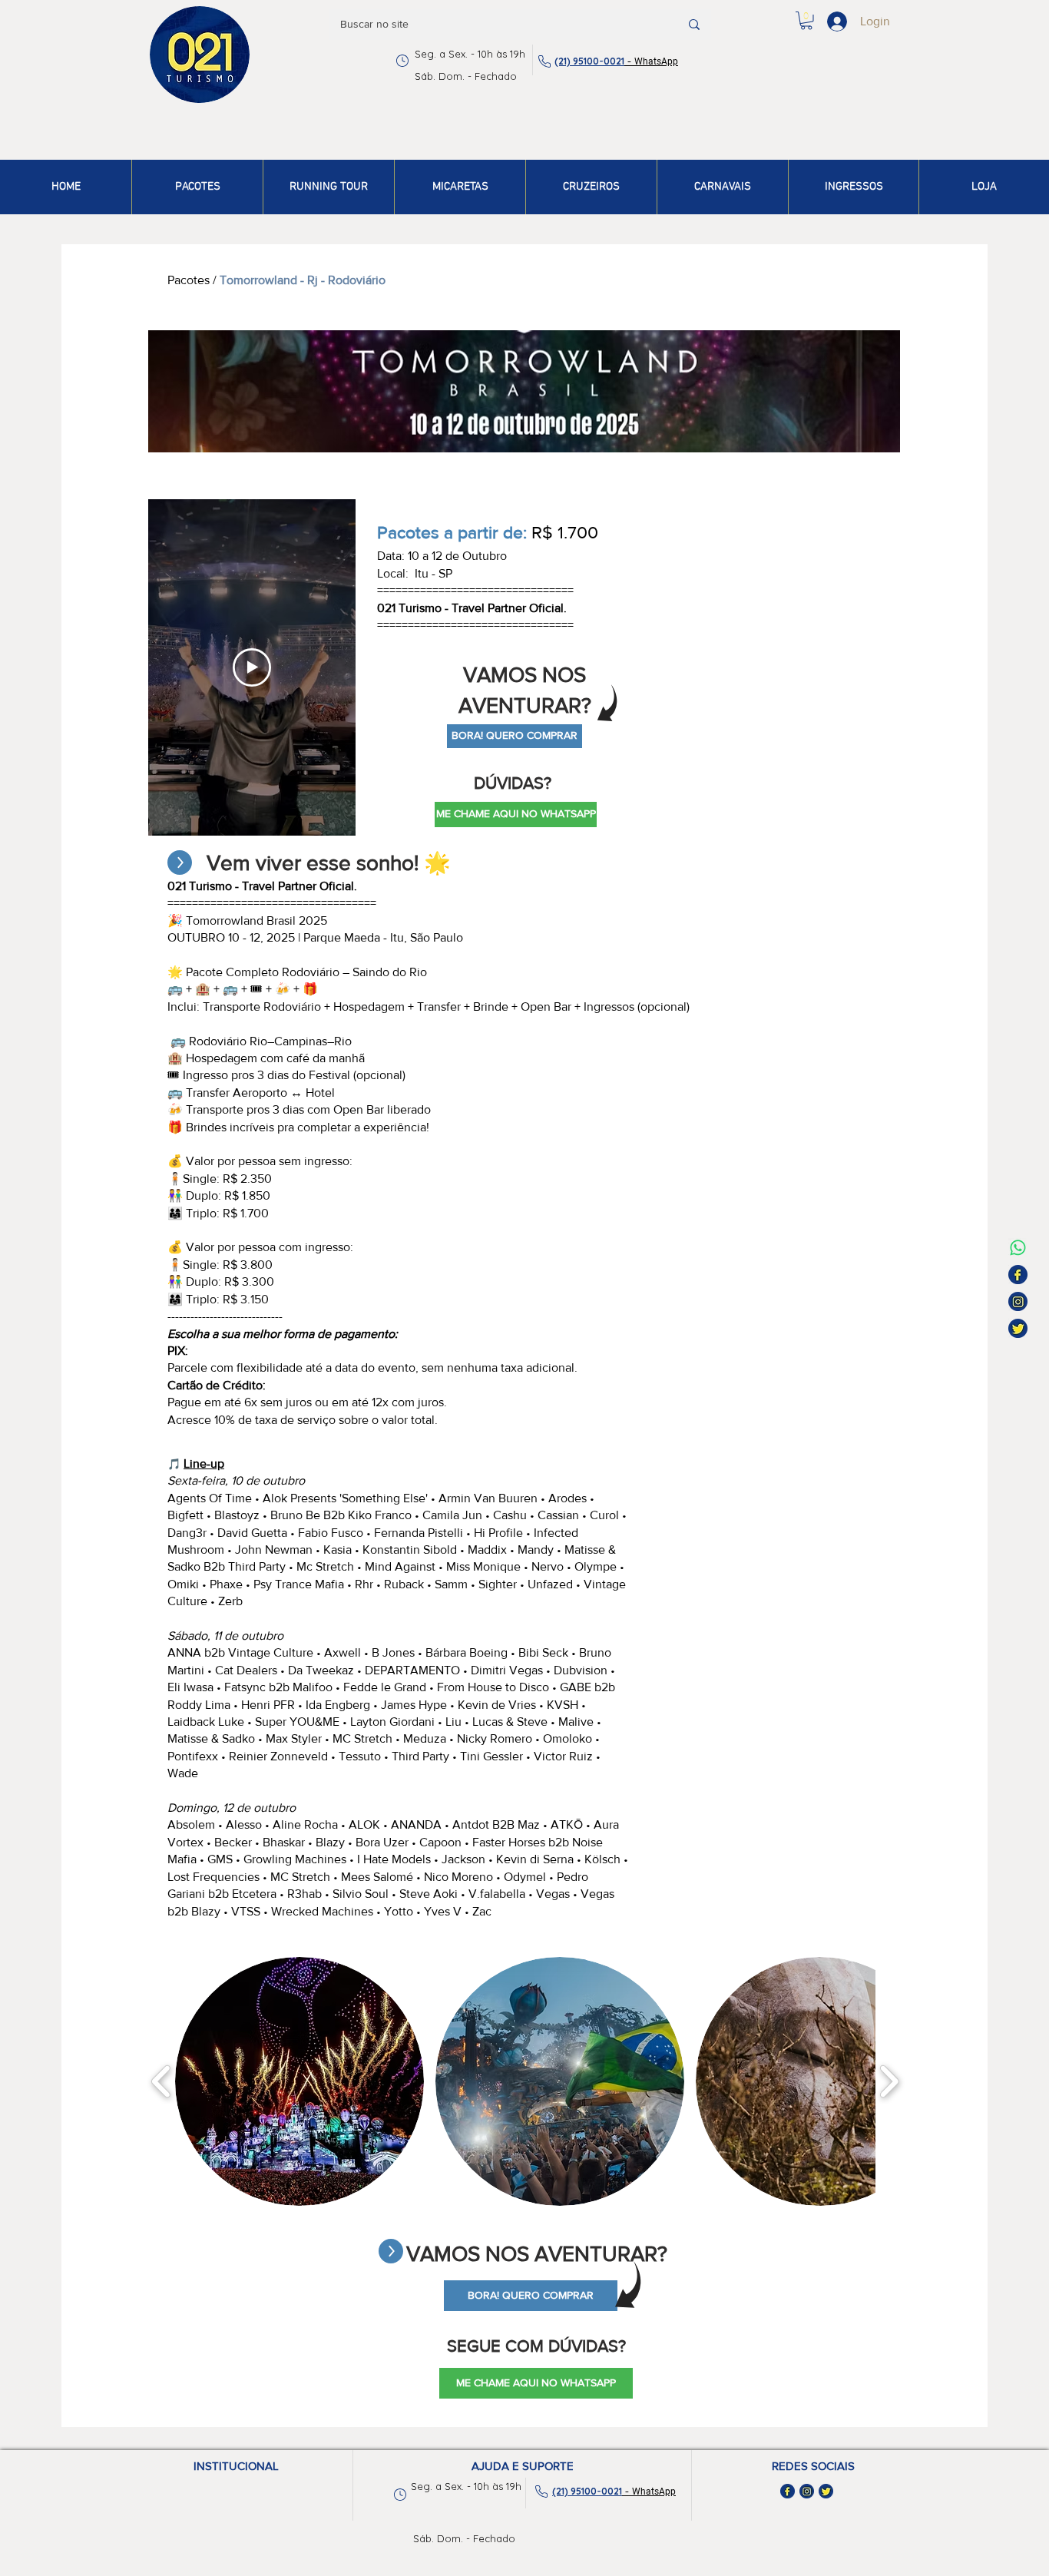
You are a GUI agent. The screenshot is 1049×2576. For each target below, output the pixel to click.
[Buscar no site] (694, 25)
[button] (806, 21)
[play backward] (162, 2081)
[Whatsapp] (1018, 1248)
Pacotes (189, 280)
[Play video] (252, 667)
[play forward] (889, 2081)
